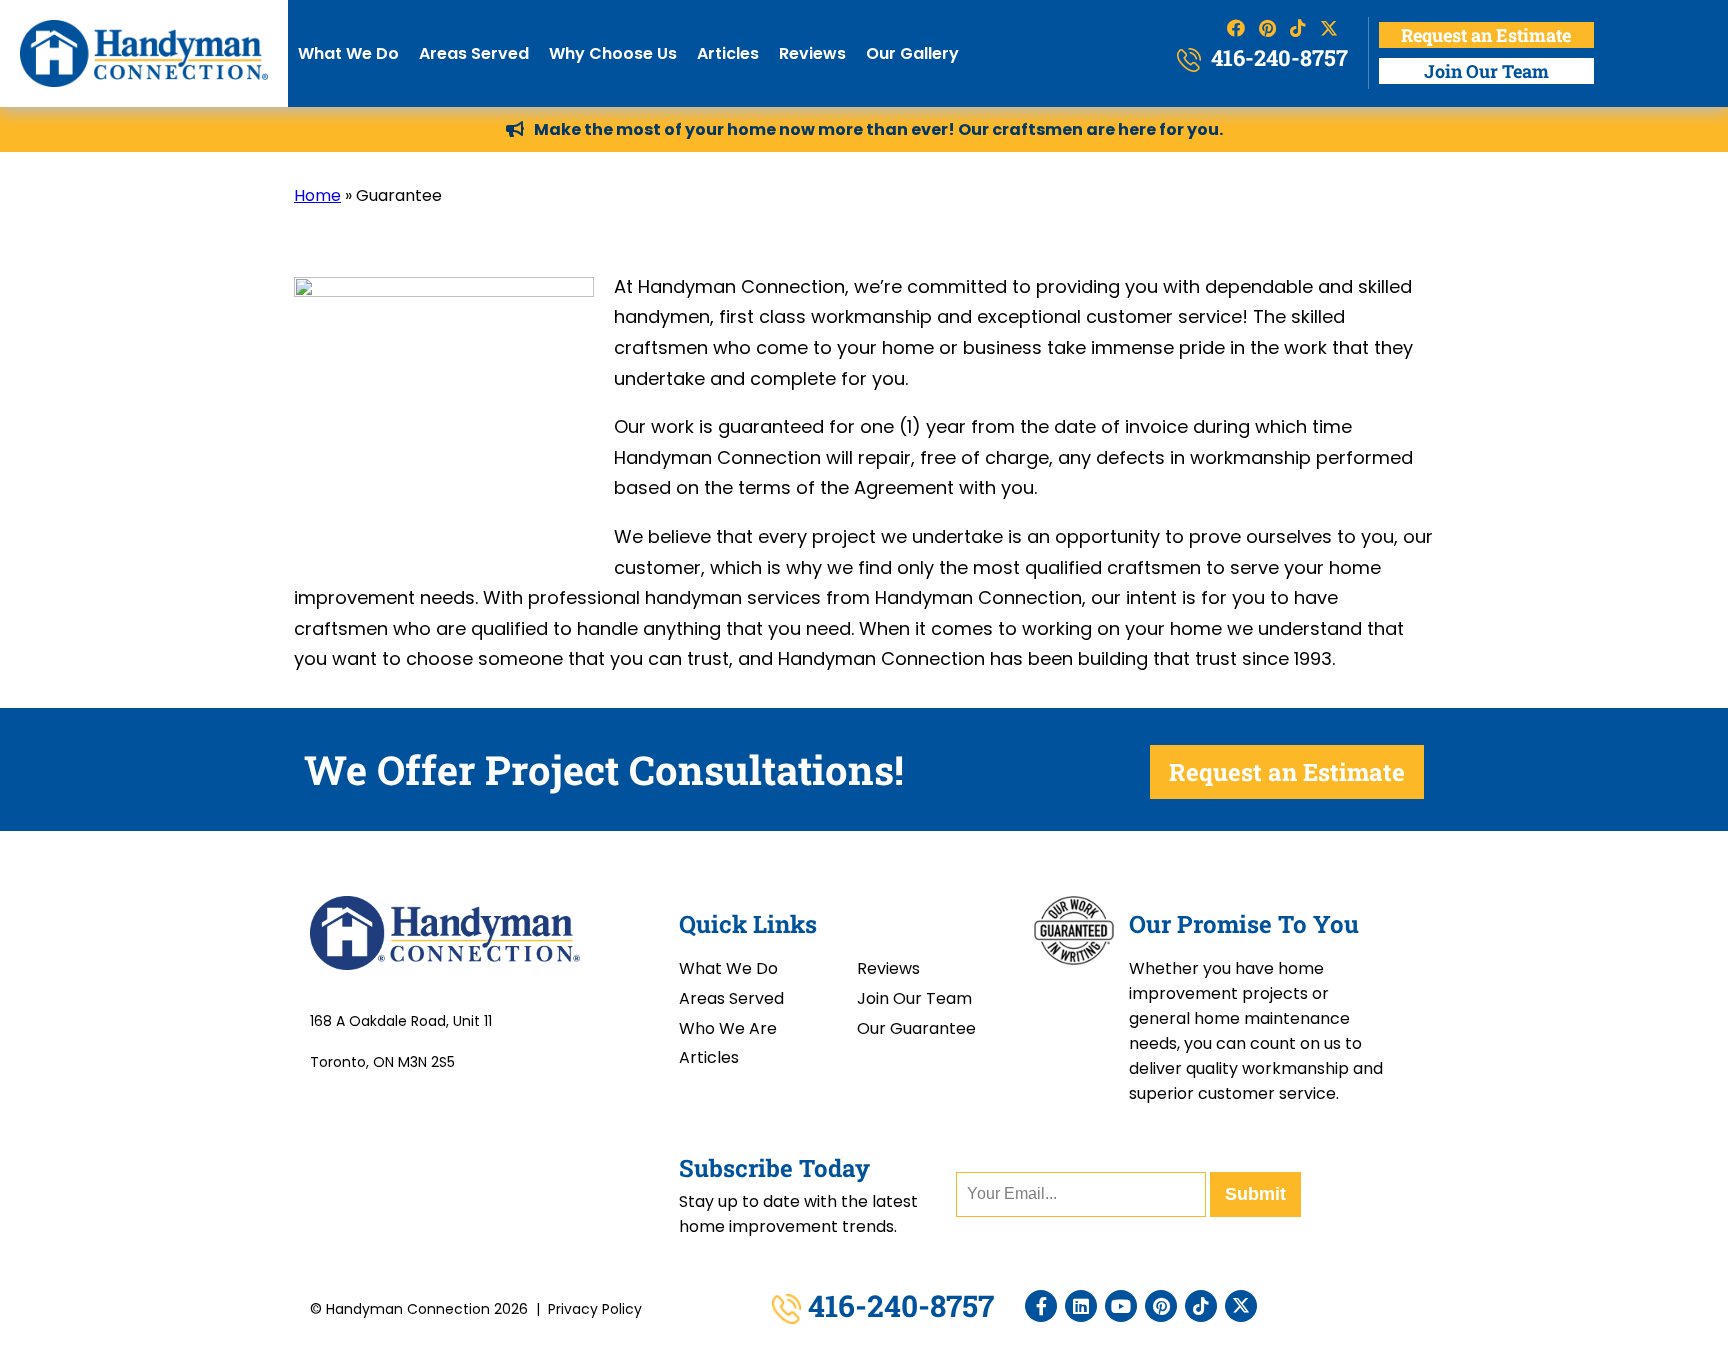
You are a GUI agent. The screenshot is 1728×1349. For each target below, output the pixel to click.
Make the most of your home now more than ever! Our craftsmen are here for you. (878, 129)
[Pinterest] (1161, 1306)
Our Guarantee (916, 1028)
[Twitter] (1241, 1306)
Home (317, 195)
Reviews (812, 53)
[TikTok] (1201, 1306)
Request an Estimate (1486, 35)
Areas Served (474, 53)
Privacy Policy (595, 1309)
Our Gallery (912, 53)
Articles (728, 53)
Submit (1255, 1194)
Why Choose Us (613, 53)
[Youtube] (1121, 1306)
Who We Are (728, 1028)
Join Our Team (1486, 71)
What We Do (348, 53)
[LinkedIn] (1081, 1306)
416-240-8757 (1277, 57)
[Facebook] (1041, 1306)
